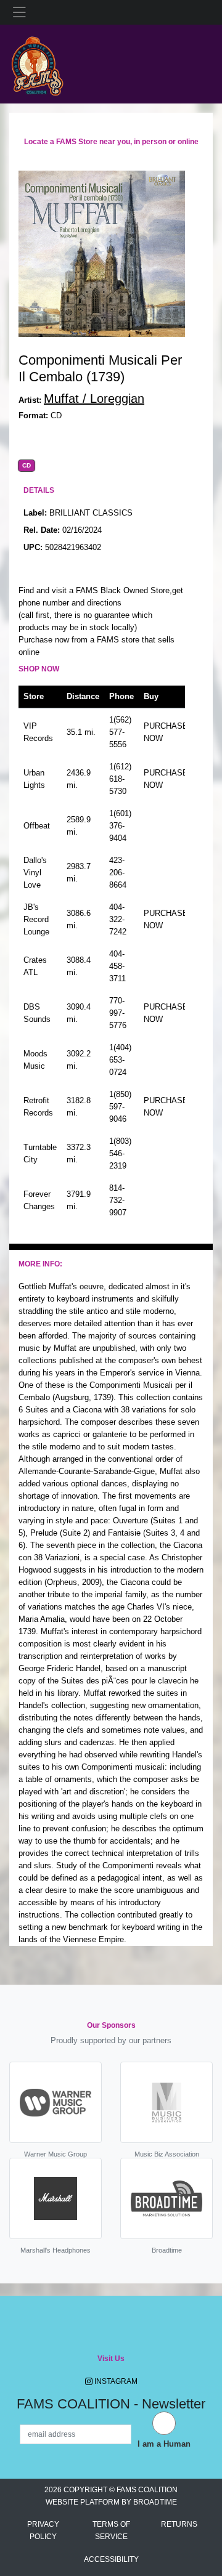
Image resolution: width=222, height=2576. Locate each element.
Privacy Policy (43, 2530)
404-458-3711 (117, 966)
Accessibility (111, 2559)
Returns (179, 2524)
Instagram (115, 2381)
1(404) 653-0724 (120, 1060)
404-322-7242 (118, 919)
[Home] (37, 63)
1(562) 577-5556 (120, 732)
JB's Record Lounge (36, 919)
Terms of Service (111, 2530)
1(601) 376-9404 (120, 826)
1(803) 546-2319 (120, 1153)
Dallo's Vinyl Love (35, 873)
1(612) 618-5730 (120, 779)
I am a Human (164, 2444)
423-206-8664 (118, 873)
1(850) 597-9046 (120, 1107)
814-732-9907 (118, 1200)
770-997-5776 (118, 1013)
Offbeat (37, 826)
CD (27, 466)
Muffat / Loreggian (94, 399)
